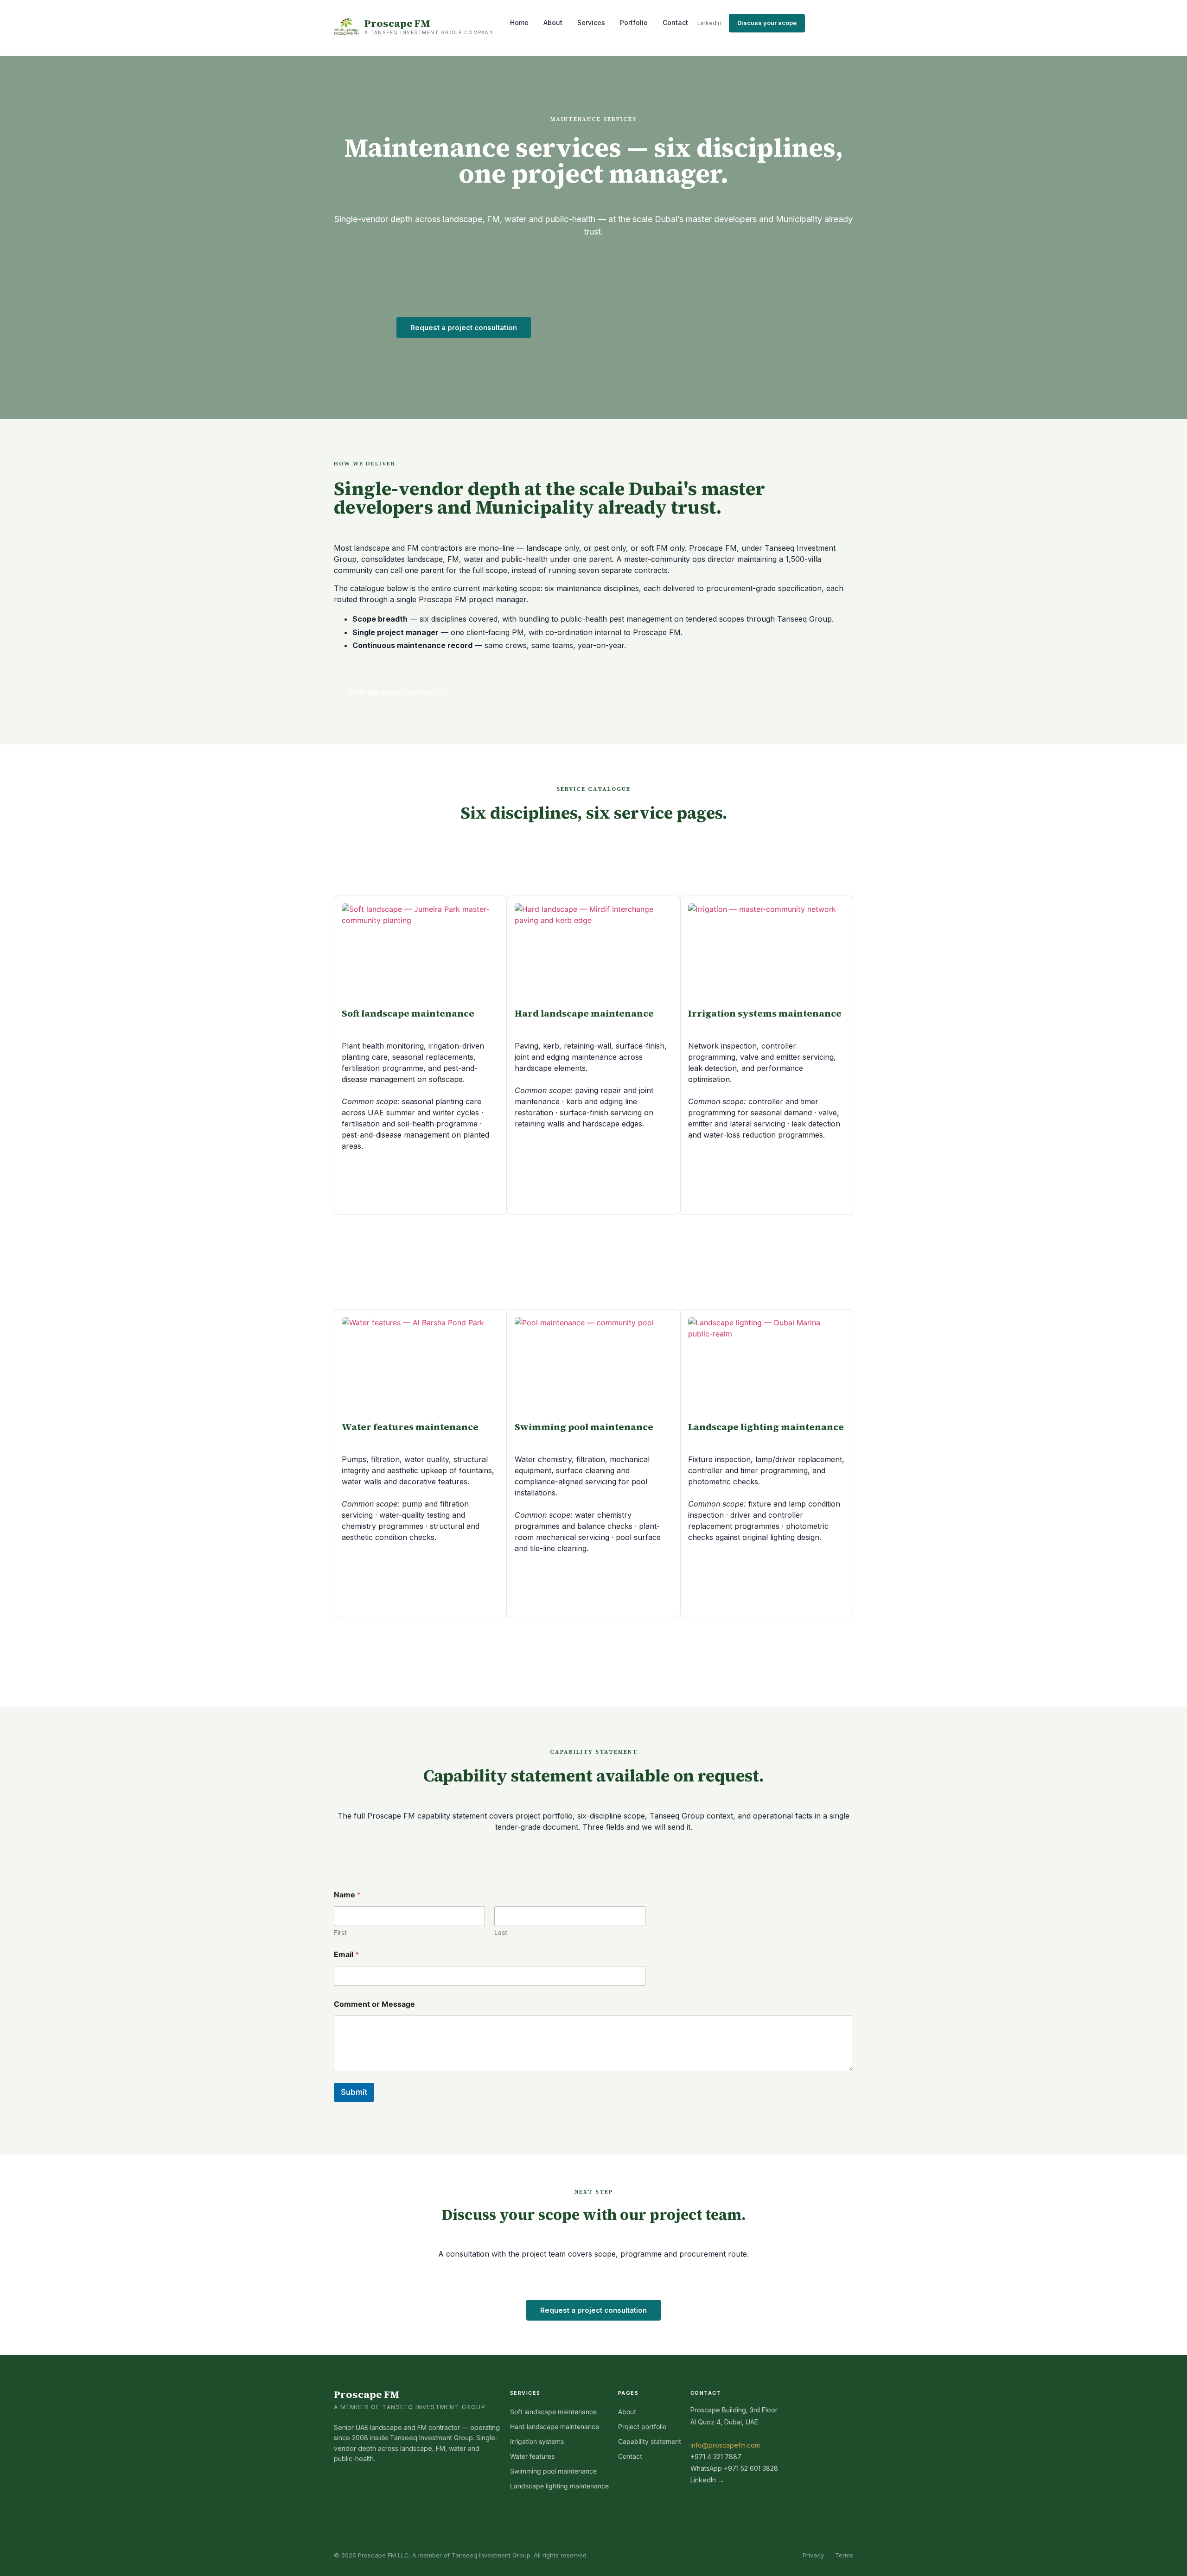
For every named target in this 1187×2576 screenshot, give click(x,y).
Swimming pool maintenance (553, 2471)
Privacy (813, 2555)
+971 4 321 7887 (716, 2457)
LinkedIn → (707, 2480)
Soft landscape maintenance (553, 2412)
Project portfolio (642, 2427)
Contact (675, 22)
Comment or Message (374, 2004)
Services (591, 22)
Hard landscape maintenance (555, 2427)
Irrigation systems (537, 2441)
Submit (354, 2092)
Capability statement (650, 2441)
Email (346, 1955)
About (553, 22)
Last (501, 1932)
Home (519, 22)
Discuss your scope (767, 23)
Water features (532, 2456)
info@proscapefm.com (725, 2445)
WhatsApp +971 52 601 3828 (734, 2468)
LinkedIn (709, 23)
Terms (844, 2555)
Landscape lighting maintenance (559, 2486)
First (340, 1932)
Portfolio (634, 22)
